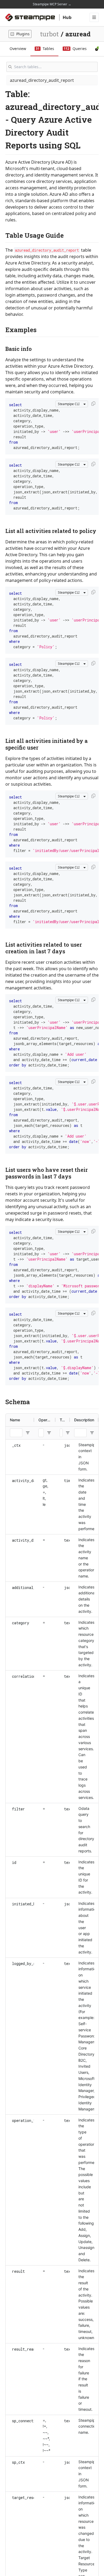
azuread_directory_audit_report (42, 80)
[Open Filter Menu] (28, 1433)
